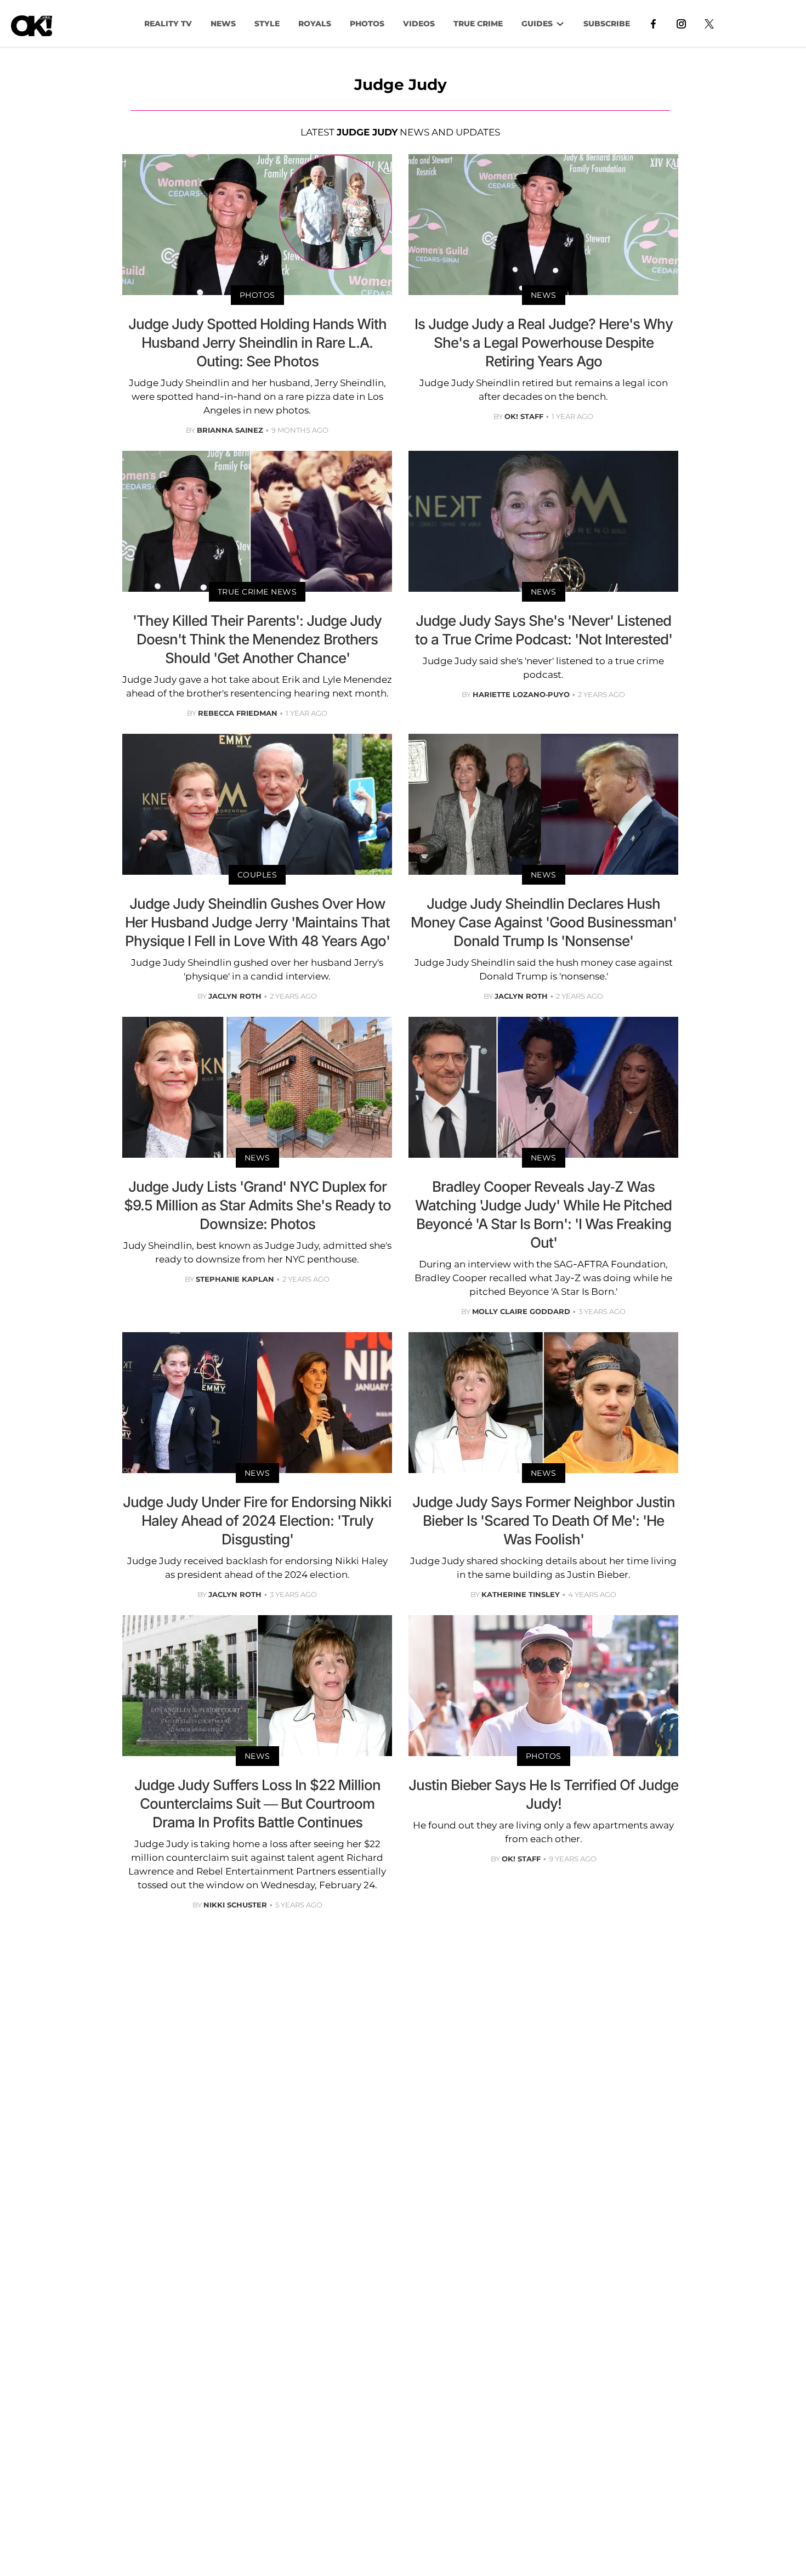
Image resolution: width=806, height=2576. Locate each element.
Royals (315, 24)
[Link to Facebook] (653, 23)
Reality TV (168, 24)
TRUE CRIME (478, 24)
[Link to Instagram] (681, 23)
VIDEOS (419, 24)
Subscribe (607, 24)
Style (267, 24)
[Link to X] (709, 23)
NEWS (223, 24)
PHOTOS (367, 24)
